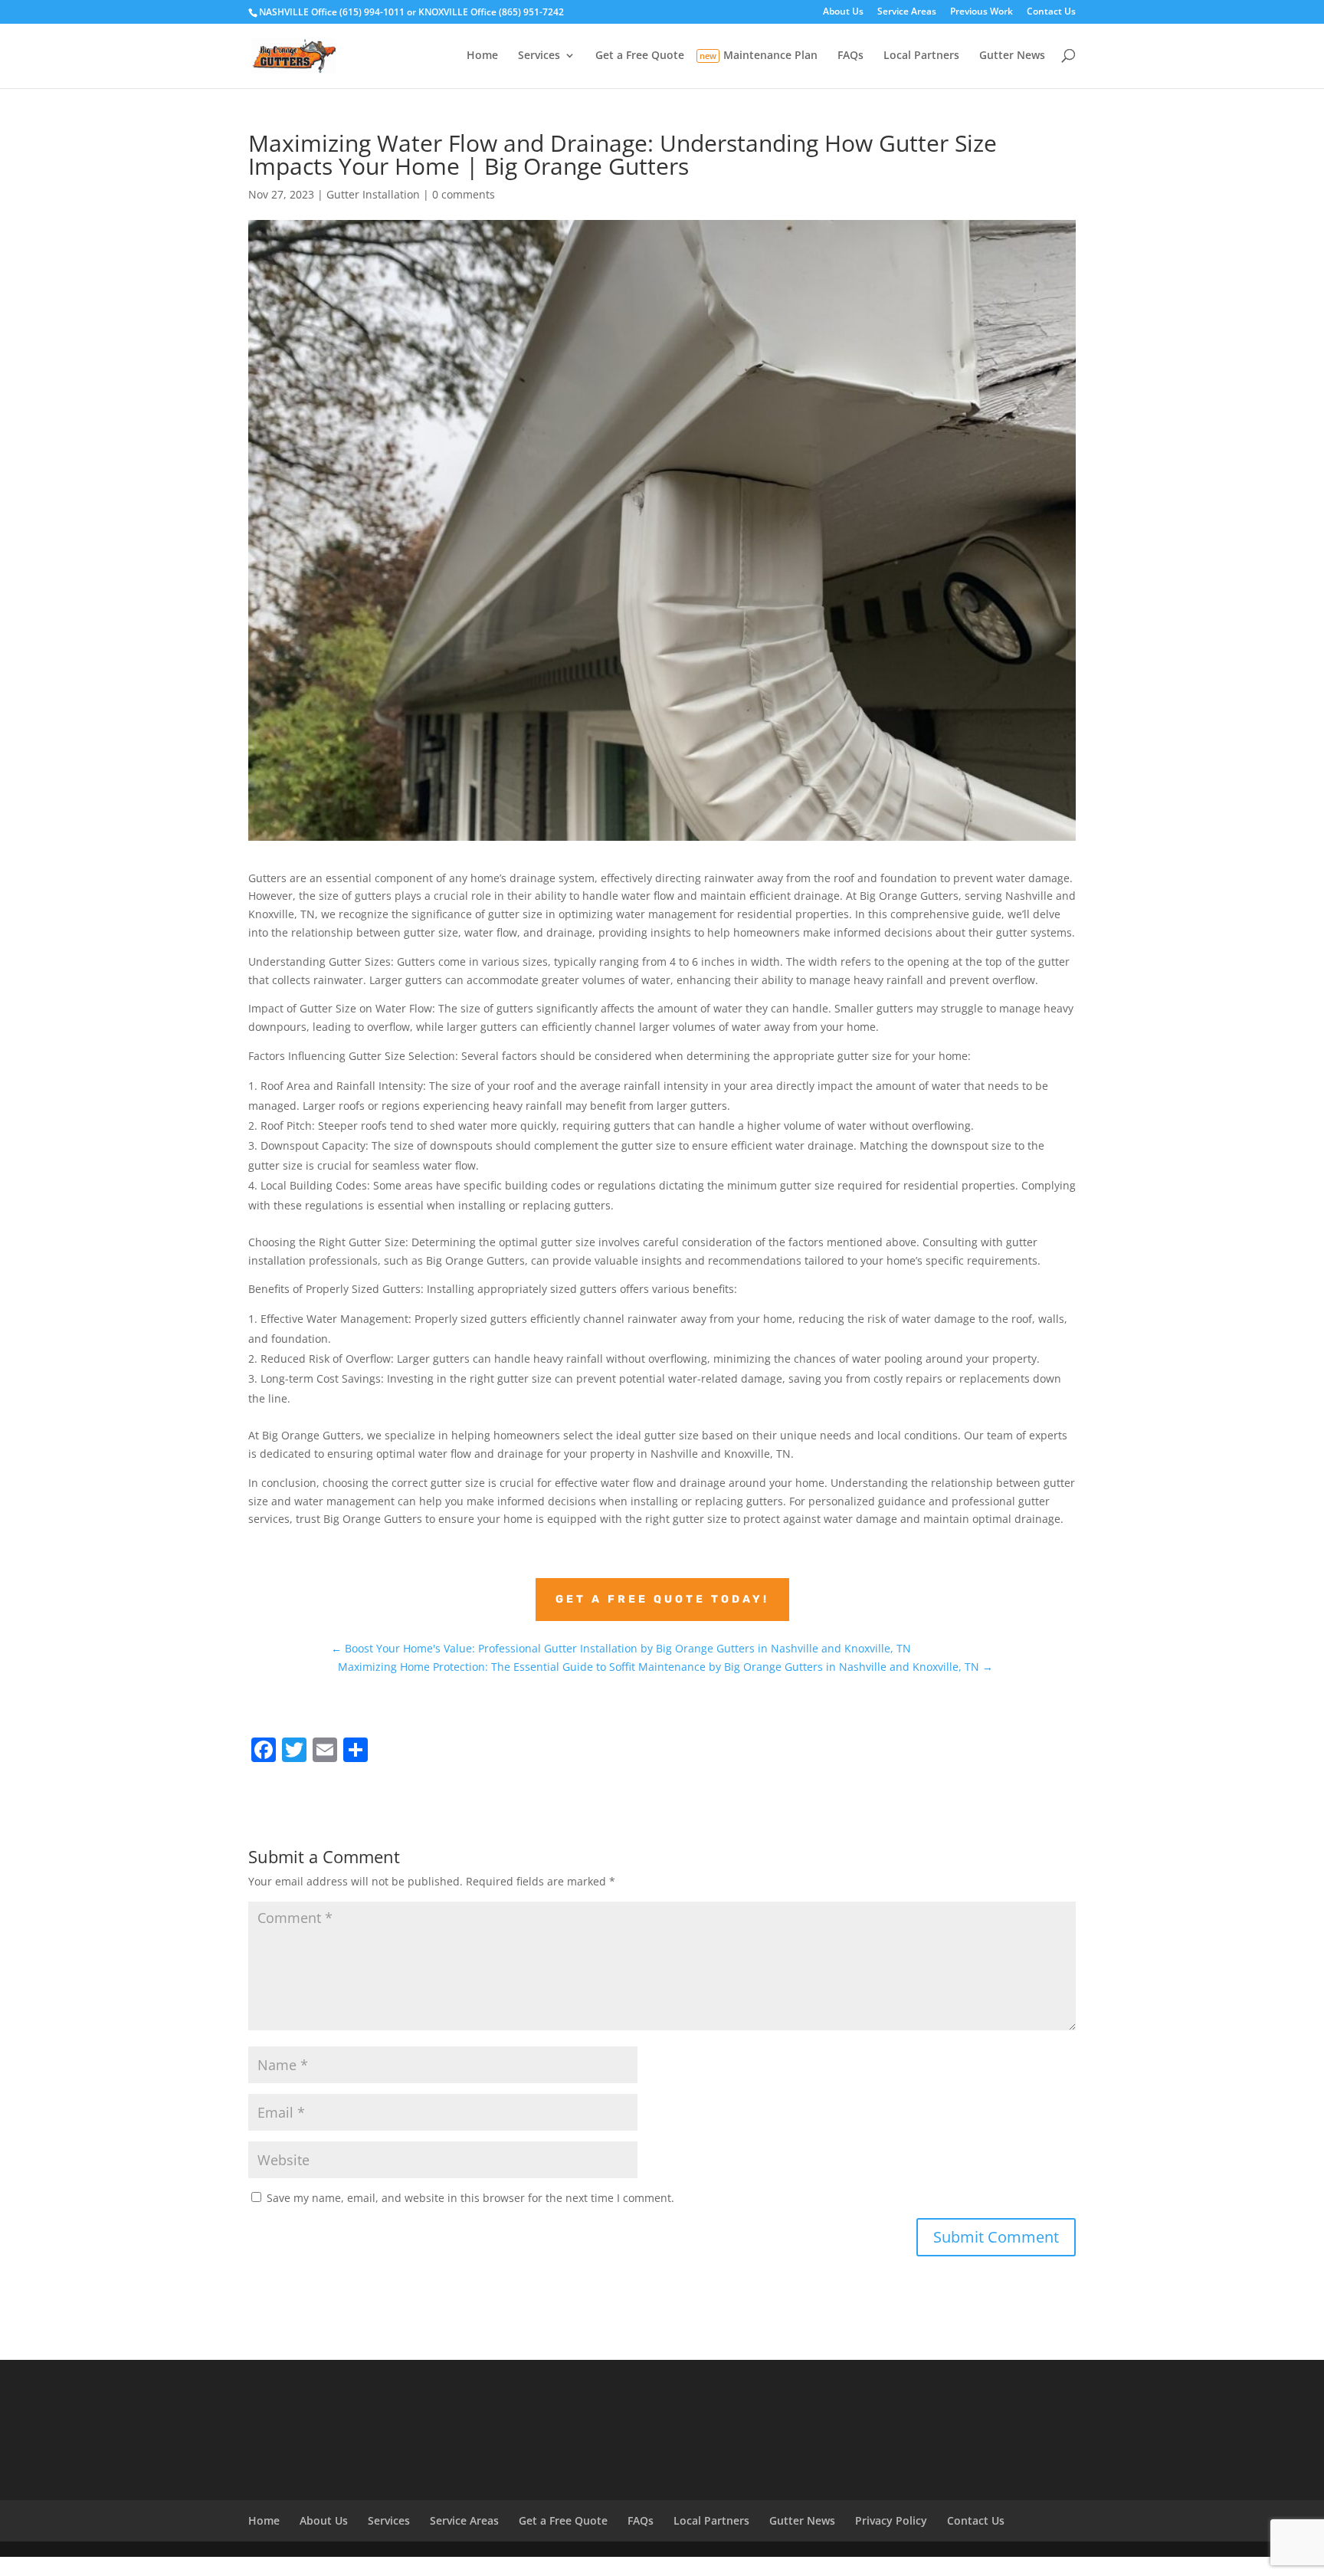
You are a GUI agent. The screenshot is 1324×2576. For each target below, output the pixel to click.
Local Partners (921, 56)
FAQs (850, 56)
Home (482, 56)
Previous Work (982, 12)
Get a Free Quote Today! (662, 1599)
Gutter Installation (373, 194)
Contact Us (1051, 12)
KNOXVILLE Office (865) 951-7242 (491, 12)
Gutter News (1012, 56)
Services (539, 56)
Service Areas (907, 12)
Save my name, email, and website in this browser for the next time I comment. (470, 2198)
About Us (843, 12)
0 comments (464, 194)
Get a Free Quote (640, 56)
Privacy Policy (891, 2520)
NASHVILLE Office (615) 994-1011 (332, 12)
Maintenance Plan (770, 56)
